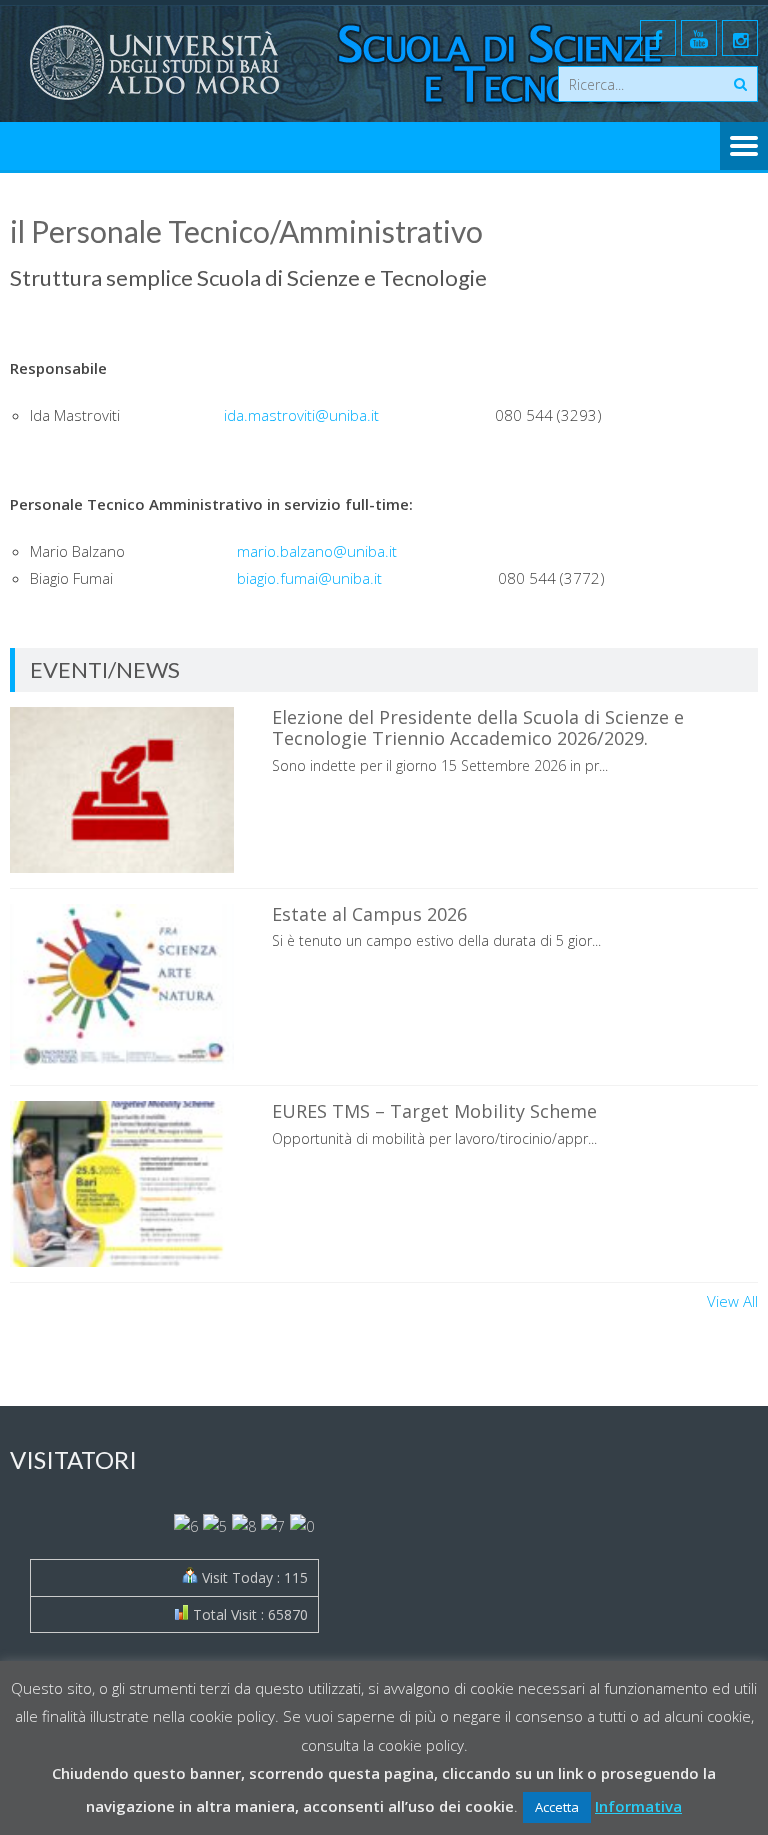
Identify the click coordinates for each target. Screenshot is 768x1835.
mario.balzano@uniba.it (317, 551)
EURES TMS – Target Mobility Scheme (434, 1111)
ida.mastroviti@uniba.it (301, 415)
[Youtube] (699, 38)
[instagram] (740, 38)
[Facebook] (658, 38)
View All (732, 1301)
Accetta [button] (557, 1807)
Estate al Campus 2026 (369, 914)
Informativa (638, 1806)
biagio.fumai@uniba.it (309, 578)
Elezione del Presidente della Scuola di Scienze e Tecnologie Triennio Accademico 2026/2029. (478, 728)
